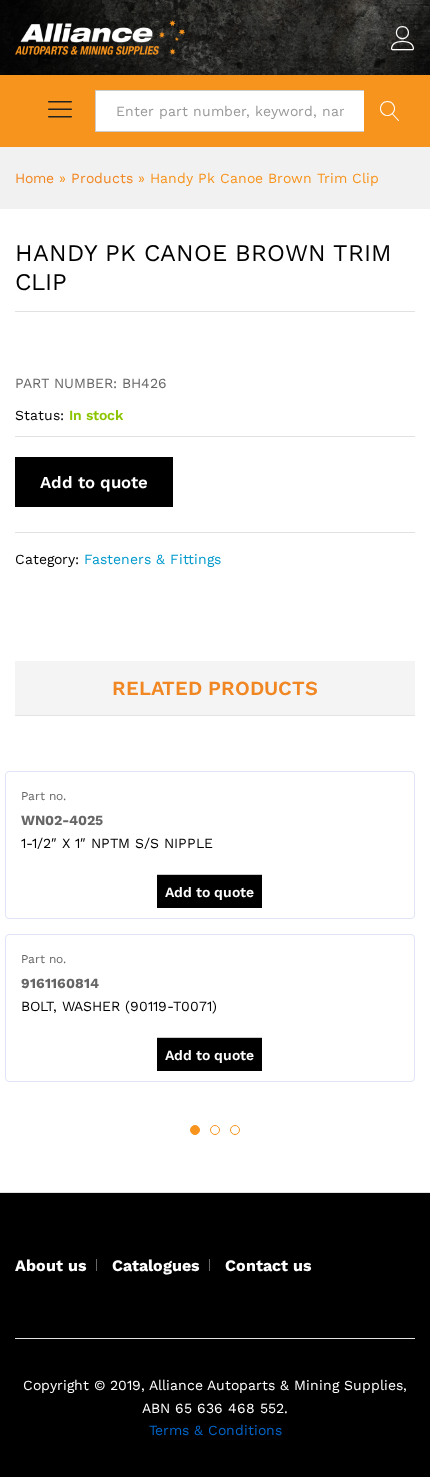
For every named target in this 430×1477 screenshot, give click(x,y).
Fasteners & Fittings (152, 559)
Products (102, 178)
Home (34, 178)
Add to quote (94, 482)
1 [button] (195, 1130)
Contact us (268, 1265)
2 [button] (215, 1130)
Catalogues (156, 1265)
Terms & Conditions (215, 1430)
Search (389, 111)
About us (51, 1265)
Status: (39, 415)
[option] (210, 845)
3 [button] (235, 1130)
